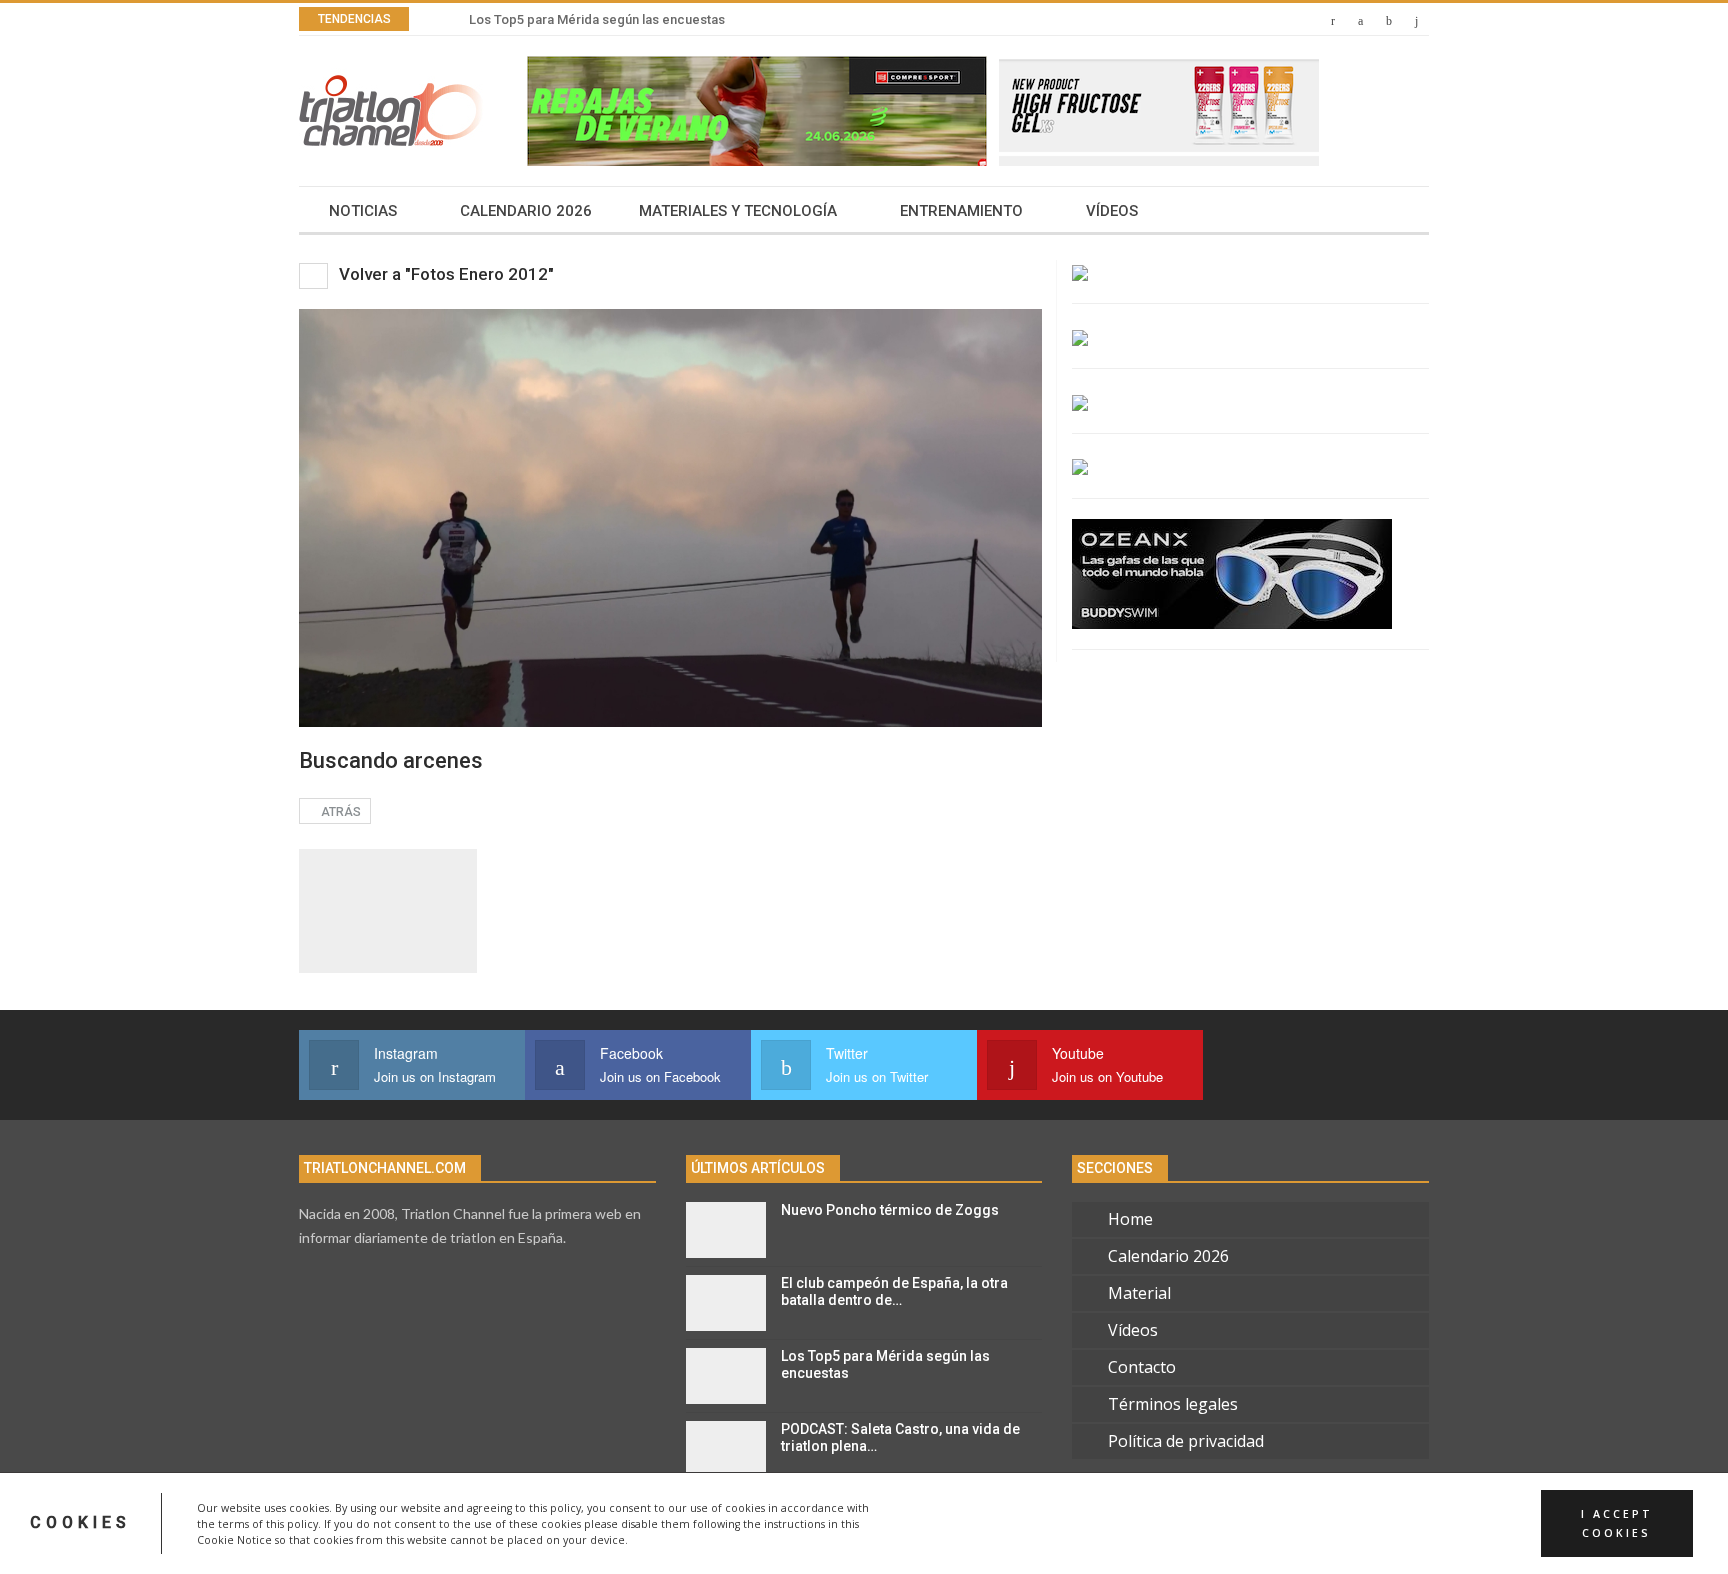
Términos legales (1173, 1404)
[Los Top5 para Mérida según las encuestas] (726, 1376)
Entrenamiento (961, 211)
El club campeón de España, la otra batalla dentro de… (894, 1291)
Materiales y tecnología (738, 211)
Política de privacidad (1186, 1441)
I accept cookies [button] (1617, 1523)
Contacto (1142, 1367)
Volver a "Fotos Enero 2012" (444, 274)
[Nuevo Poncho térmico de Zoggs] (726, 1230)
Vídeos (1112, 211)
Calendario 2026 (526, 211)
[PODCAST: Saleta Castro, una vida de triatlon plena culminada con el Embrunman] (726, 1449)
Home (1130, 1219)
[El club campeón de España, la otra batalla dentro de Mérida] (726, 1303)
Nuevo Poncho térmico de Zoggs (890, 1210)
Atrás (339, 812)
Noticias (363, 211)
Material (1139, 1293)
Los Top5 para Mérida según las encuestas (597, 19)
